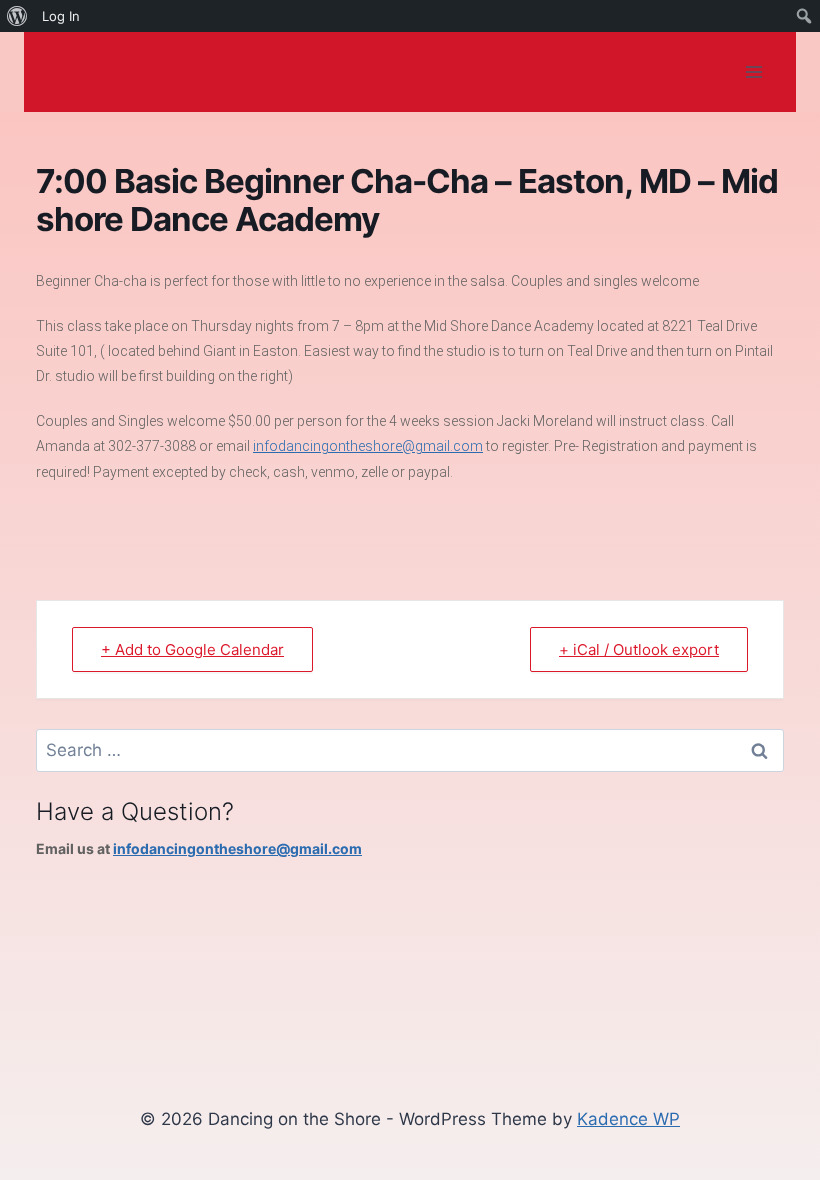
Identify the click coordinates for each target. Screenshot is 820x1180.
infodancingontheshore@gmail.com (368, 446)
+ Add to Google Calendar (192, 649)
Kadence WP (628, 1119)
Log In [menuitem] (61, 16)
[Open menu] (753, 71)
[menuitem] (17, 16)
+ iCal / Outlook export (639, 649)
